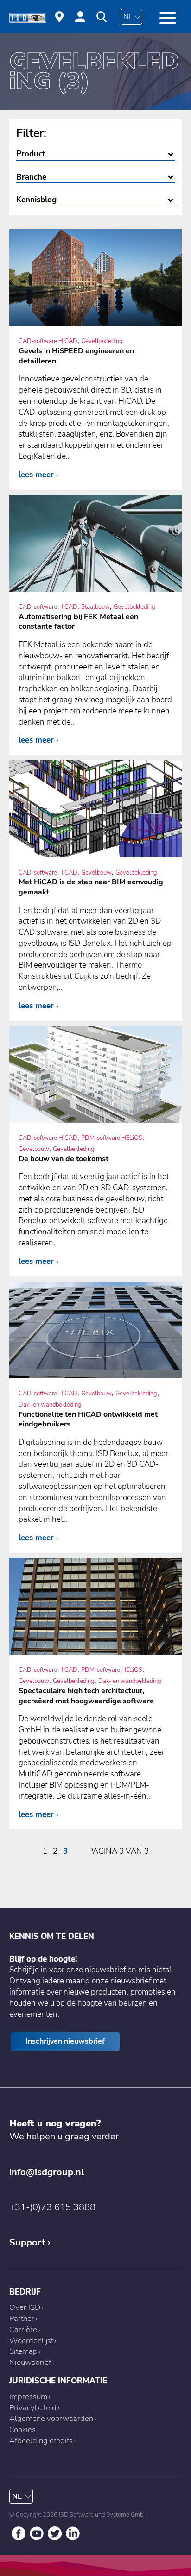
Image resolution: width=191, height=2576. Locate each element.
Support (27, 2242)
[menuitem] (59, 18)
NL (128, 17)
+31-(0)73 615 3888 (52, 2207)
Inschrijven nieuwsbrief (65, 2041)
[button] (168, 18)
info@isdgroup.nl (47, 2172)
